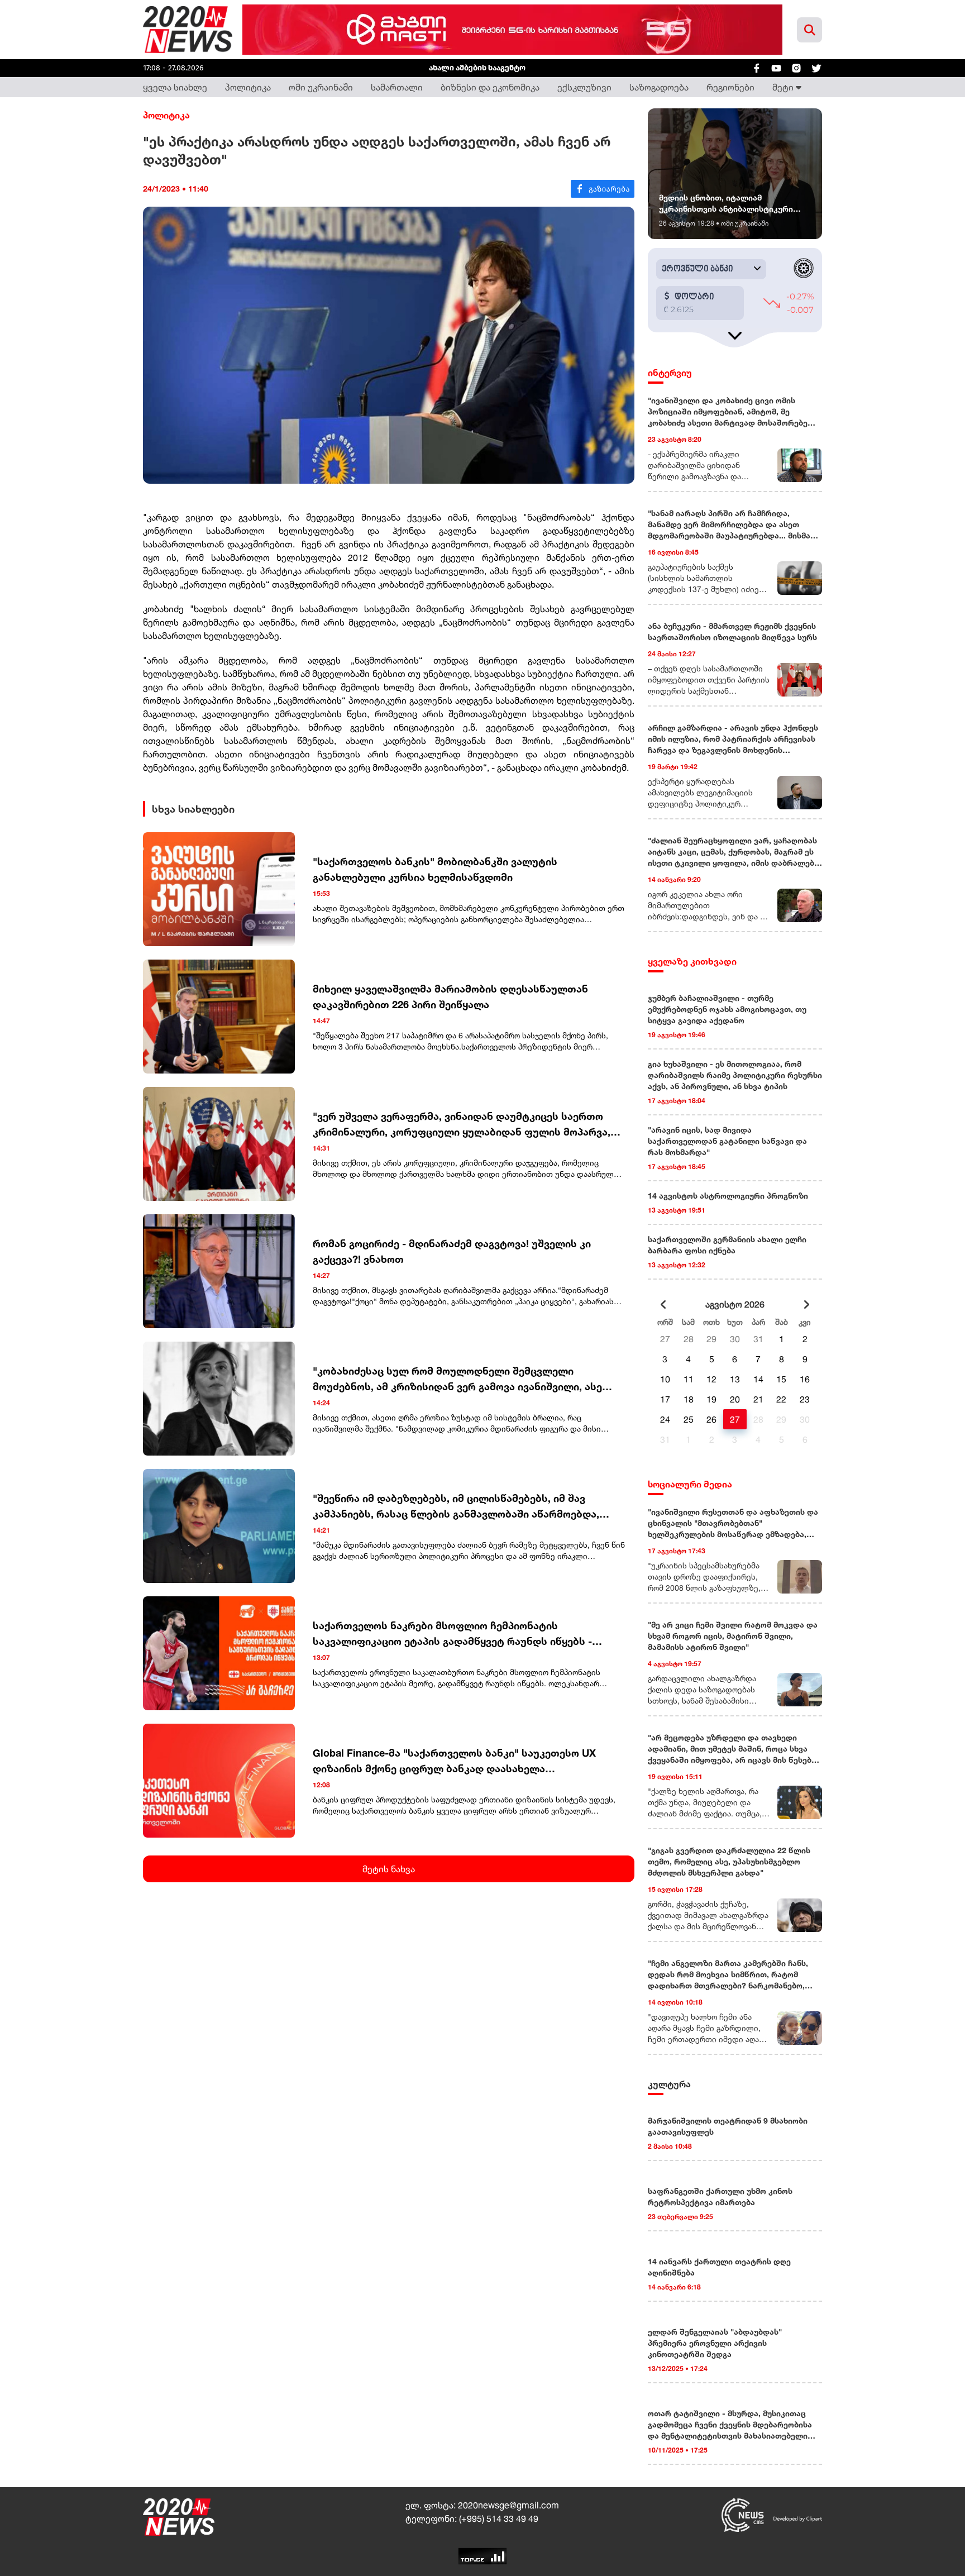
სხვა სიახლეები (193, 809)
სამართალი (397, 87)
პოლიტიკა (248, 87)
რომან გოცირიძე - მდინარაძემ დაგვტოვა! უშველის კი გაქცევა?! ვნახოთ (452, 1251)
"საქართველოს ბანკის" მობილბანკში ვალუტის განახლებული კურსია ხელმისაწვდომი (435, 869)
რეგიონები (730, 87)
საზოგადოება (659, 87)
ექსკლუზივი (584, 87)
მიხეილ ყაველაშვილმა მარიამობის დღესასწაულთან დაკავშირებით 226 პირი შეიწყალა (450, 996)
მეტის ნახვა (389, 1869)
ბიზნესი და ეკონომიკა (490, 87)
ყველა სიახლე (175, 87)
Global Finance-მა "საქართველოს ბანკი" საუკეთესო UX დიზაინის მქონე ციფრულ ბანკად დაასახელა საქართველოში (454, 1761)
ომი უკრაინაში (321, 87)
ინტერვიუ (670, 373)
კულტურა (669, 2084)
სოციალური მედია (690, 1484)
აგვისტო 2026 (735, 1304)
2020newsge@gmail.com (508, 2505)
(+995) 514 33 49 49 (499, 2518)
